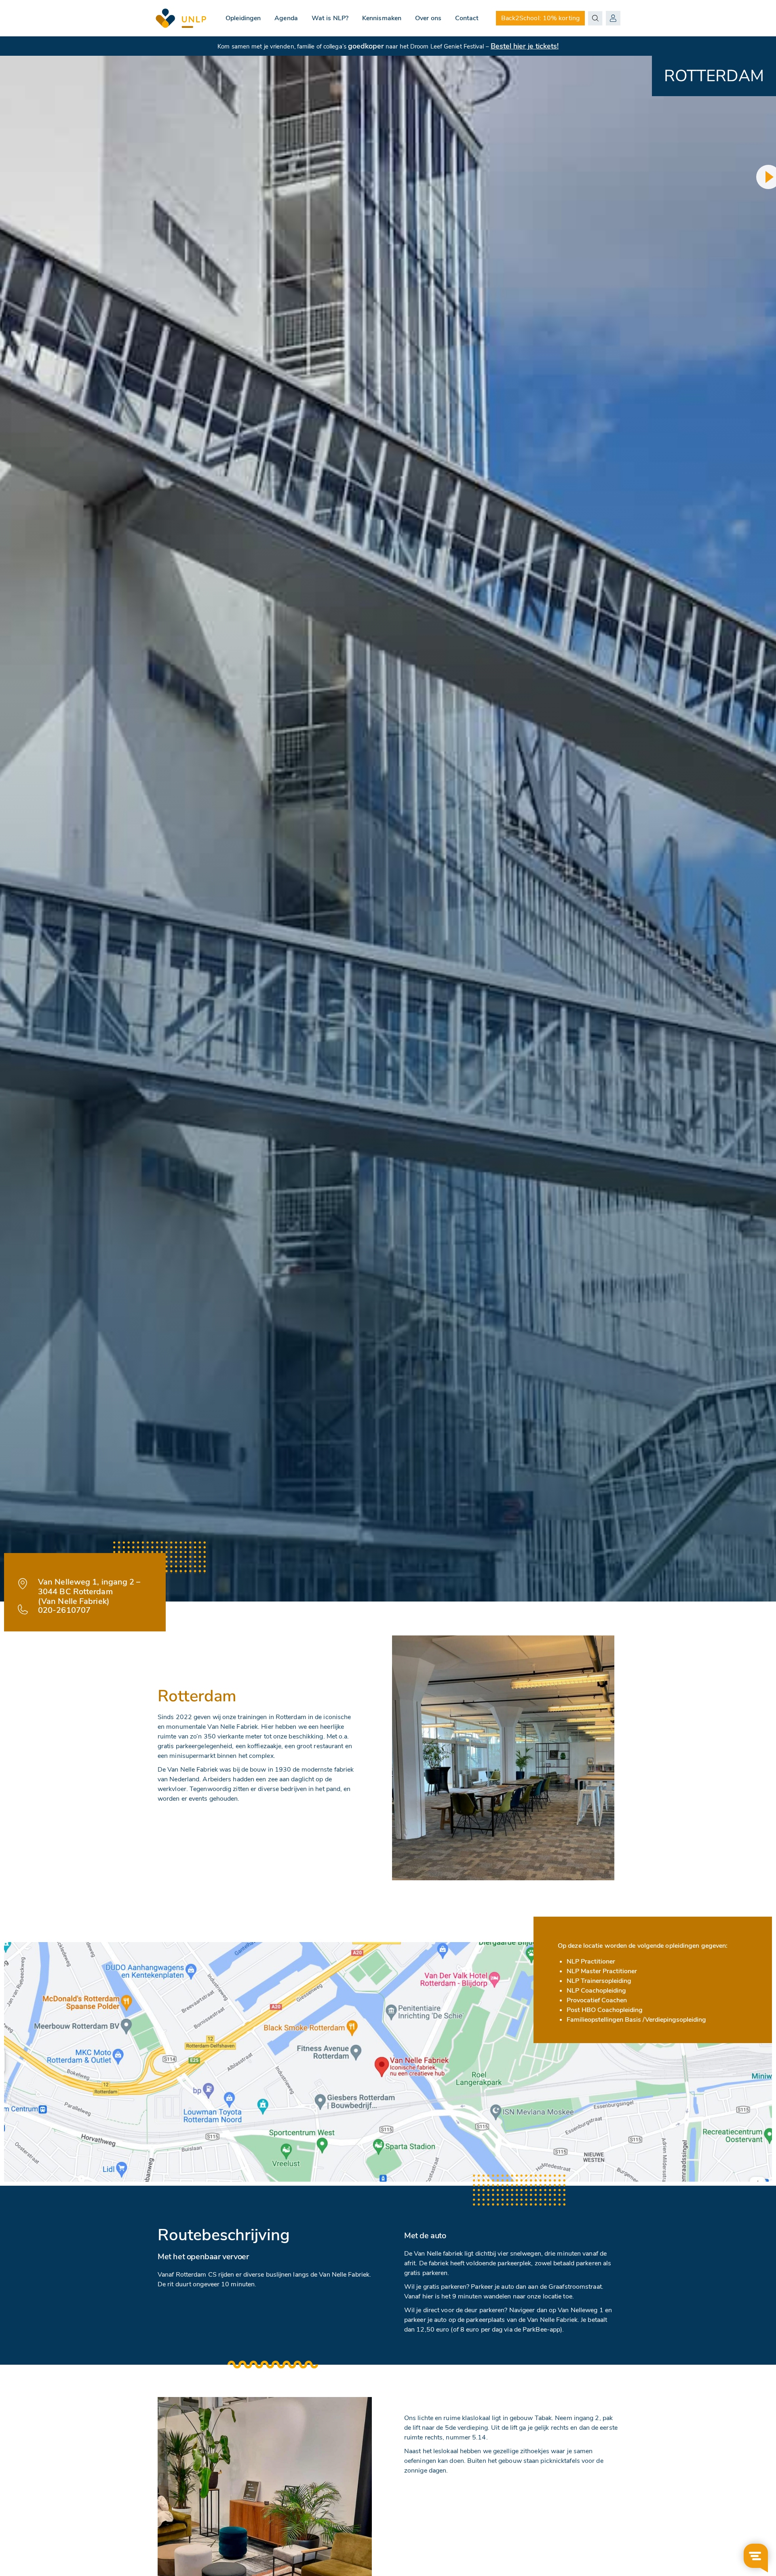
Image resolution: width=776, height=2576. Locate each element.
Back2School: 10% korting (540, 18)
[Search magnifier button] (595, 18)
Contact (467, 18)
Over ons (428, 18)
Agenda (286, 18)
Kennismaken (382, 18)
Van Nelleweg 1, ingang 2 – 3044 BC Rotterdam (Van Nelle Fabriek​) (89, 1592)
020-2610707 (64, 1610)
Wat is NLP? (330, 18)
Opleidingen (243, 18)
